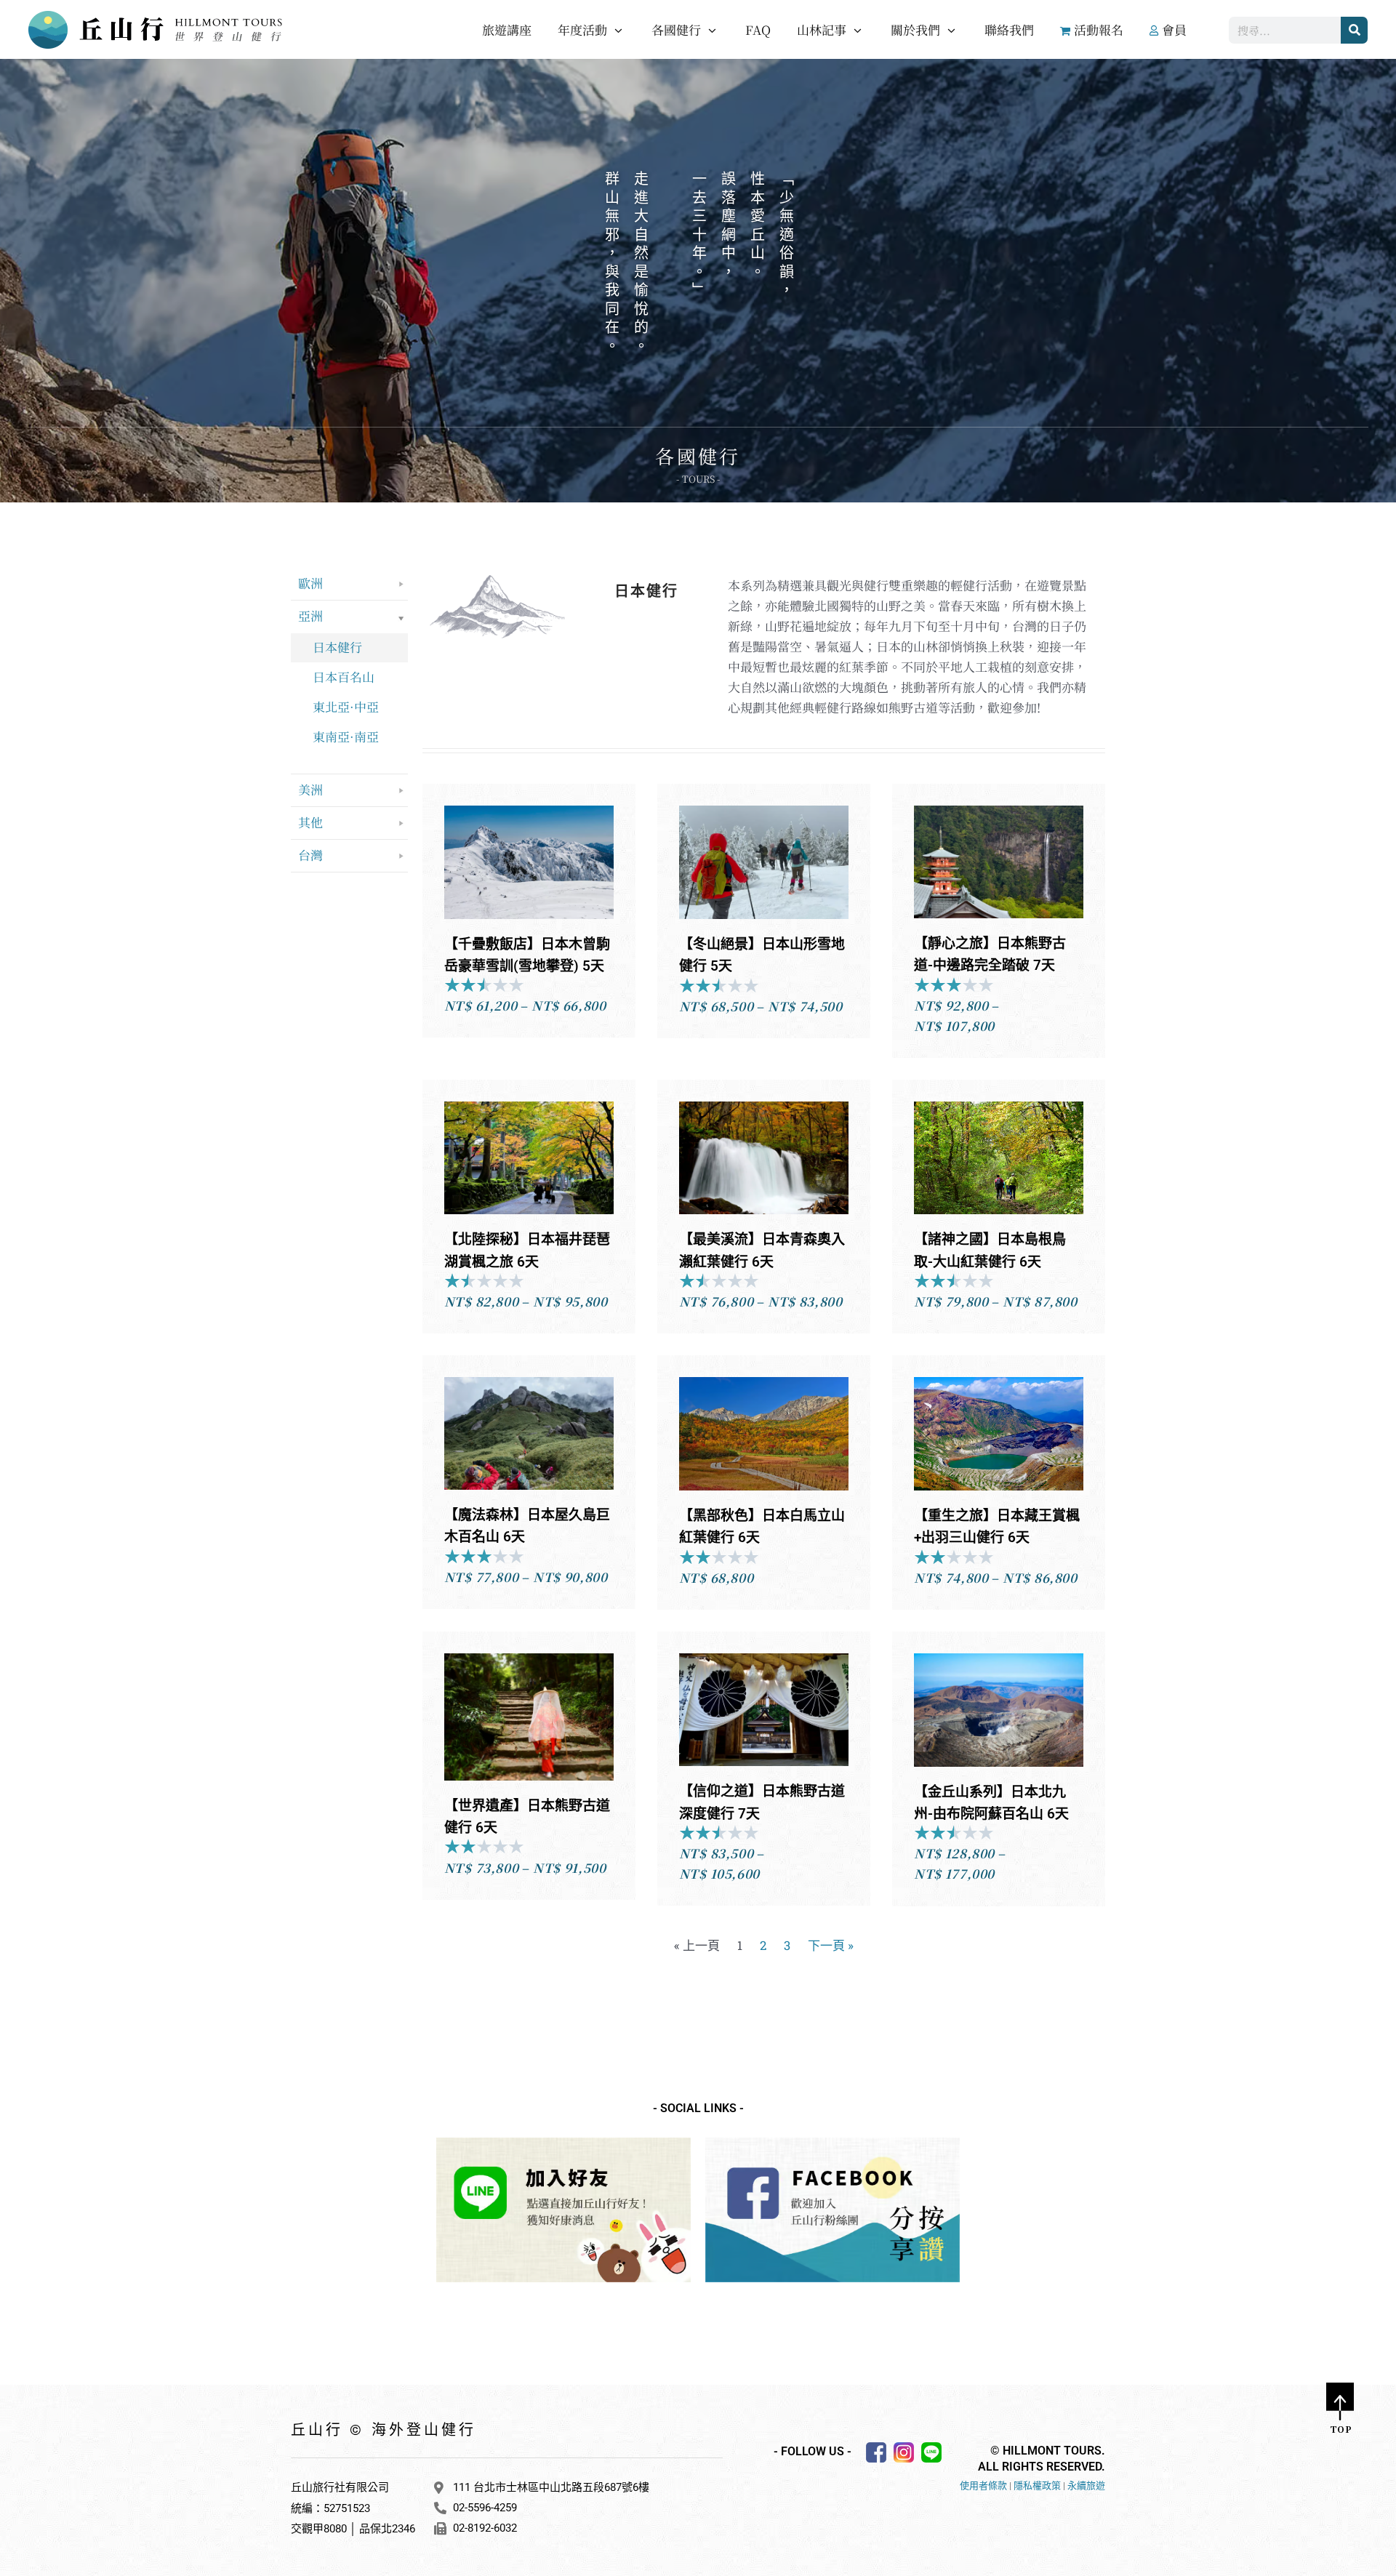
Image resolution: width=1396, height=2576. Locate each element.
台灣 (310, 855)
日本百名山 (344, 677)
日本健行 (337, 647)
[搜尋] (1354, 30)
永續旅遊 (1086, 2485)
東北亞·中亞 (346, 706)
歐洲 (310, 583)
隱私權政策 (1037, 2485)
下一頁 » (831, 1945)
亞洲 (310, 615)
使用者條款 (983, 2485)
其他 (310, 822)
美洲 (310, 789)
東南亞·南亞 (346, 736)
